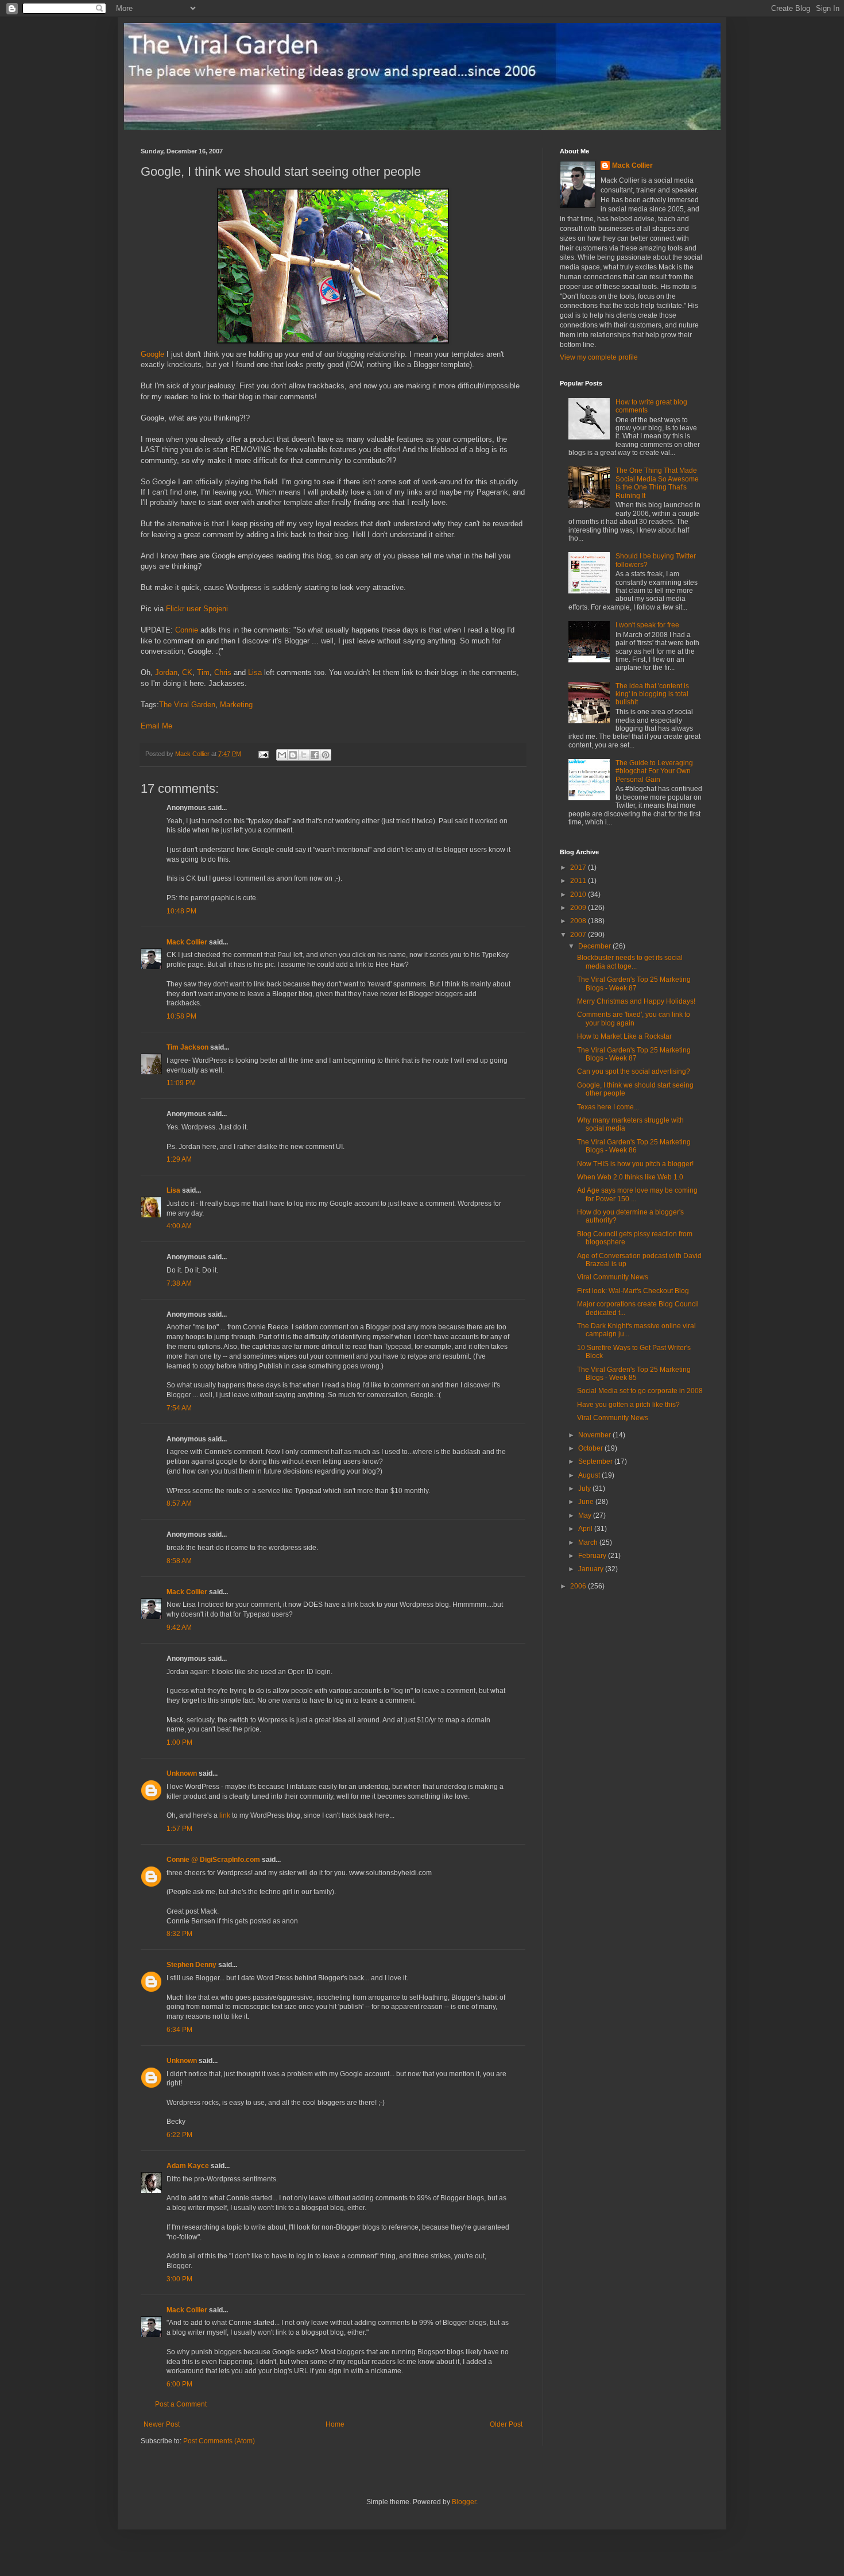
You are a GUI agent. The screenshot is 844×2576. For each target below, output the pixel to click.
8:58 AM (179, 1561)
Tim (203, 672)
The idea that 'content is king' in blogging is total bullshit (652, 694)
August (590, 1475)
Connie (187, 630)
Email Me (156, 726)
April (586, 1529)
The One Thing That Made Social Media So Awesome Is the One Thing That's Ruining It (657, 483)
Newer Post (162, 2424)
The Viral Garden (187, 705)
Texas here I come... (608, 1107)
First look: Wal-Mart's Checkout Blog (633, 1291)
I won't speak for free (647, 625)
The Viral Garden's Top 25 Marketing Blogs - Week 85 (634, 1374)
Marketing (236, 705)
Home (335, 2424)
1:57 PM (179, 1829)
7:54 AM (179, 1408)
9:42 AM (179, 1628)
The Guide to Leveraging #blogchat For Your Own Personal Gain (654, 771)
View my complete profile (599, 357)
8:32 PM (179, 1934)
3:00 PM (179, 2279)
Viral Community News (613, 1277)
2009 (579, 908)
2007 (579, 935)
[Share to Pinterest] (326, 755)
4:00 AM (179, 1226)
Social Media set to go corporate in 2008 (640, 1391)
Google (152, 354)
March (589, 1542)
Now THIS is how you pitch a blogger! (635, 1164)
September (596, 1461)
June (587, 1502)
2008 (579, 921)
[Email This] (282, 755)
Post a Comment (181, 2404)
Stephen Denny (191, 1965)
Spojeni (216, 609)
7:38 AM (179, 1283)
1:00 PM (179, 1742)
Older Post (506, 2424)
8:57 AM (179, 1503)
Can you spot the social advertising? (634, 1071)
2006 (579, 1586)
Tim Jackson (187, 1047)
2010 (579, 894)
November (595, 1435)
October (591, 1448)
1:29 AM (179, 1159)
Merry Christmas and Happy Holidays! (636, 1001)
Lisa (255, 672)
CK (187, 672)
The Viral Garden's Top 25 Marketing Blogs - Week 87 (634, 984)
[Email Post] (263, 754)
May (586, 1515)
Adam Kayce (188, 2166)
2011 (579, 881)
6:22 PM (179, 2135)
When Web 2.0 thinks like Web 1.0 (630, 1177)
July (585, 1488)
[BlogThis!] (293, 755)
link (225, 1815)
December (595, 946)
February (593, 1556)
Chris (223, 672)
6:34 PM (179, 2030)
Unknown (182, 1773)
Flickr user (183, 609)
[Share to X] (304, 755)
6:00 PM (179, 2384)
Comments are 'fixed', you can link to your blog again (634, 1019)
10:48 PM (181, 911)
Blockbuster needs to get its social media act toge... (630, 962)
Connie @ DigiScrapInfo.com (213, 1860)
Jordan (166, 672)
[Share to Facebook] (315, 755)
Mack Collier (187, 942)
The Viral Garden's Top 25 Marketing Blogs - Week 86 (634, 1146)
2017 (579, 867)
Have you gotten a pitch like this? (628, 1405)
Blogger (464, 2502)
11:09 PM (181, 1083)
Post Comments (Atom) (219, 2441)
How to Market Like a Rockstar (624, 1036)
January (592, 1569)
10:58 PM (181, 1016)
